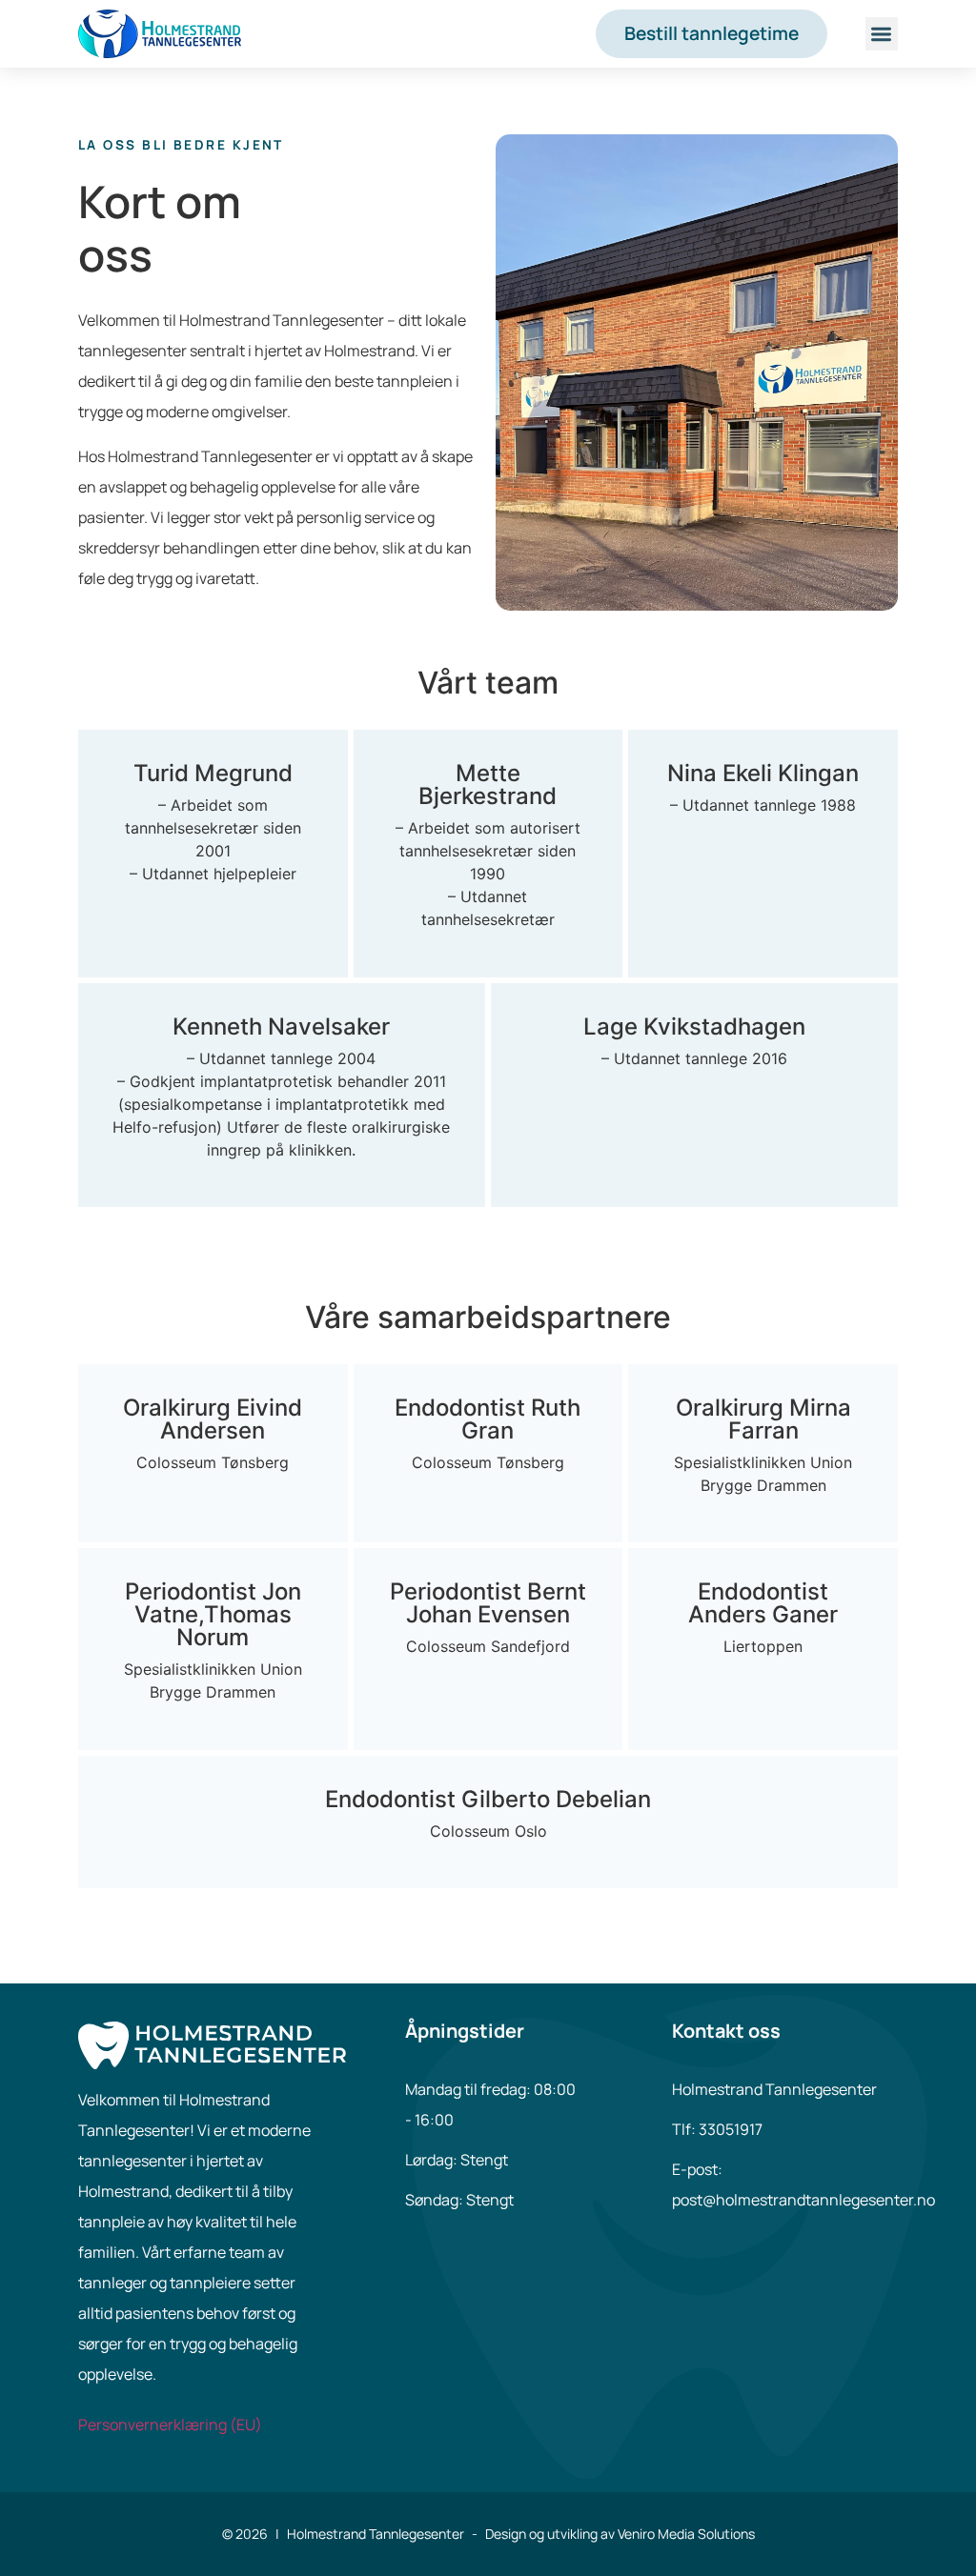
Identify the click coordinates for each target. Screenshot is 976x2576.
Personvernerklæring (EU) (170, 2425)
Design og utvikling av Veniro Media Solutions (620, 2534)
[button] (882, 34)
